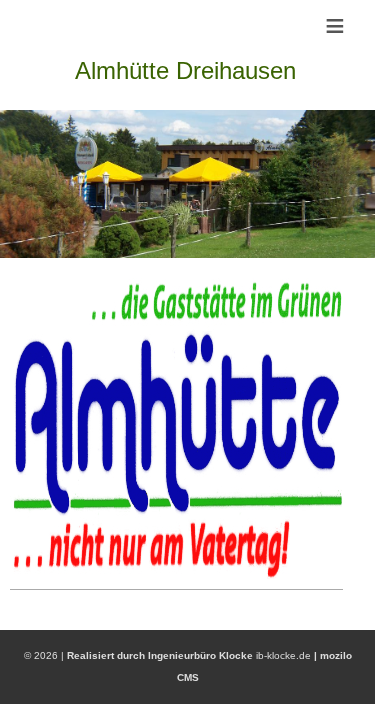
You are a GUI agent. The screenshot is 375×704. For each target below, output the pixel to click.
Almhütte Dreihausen (185, 70)
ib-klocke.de (283, 655)
